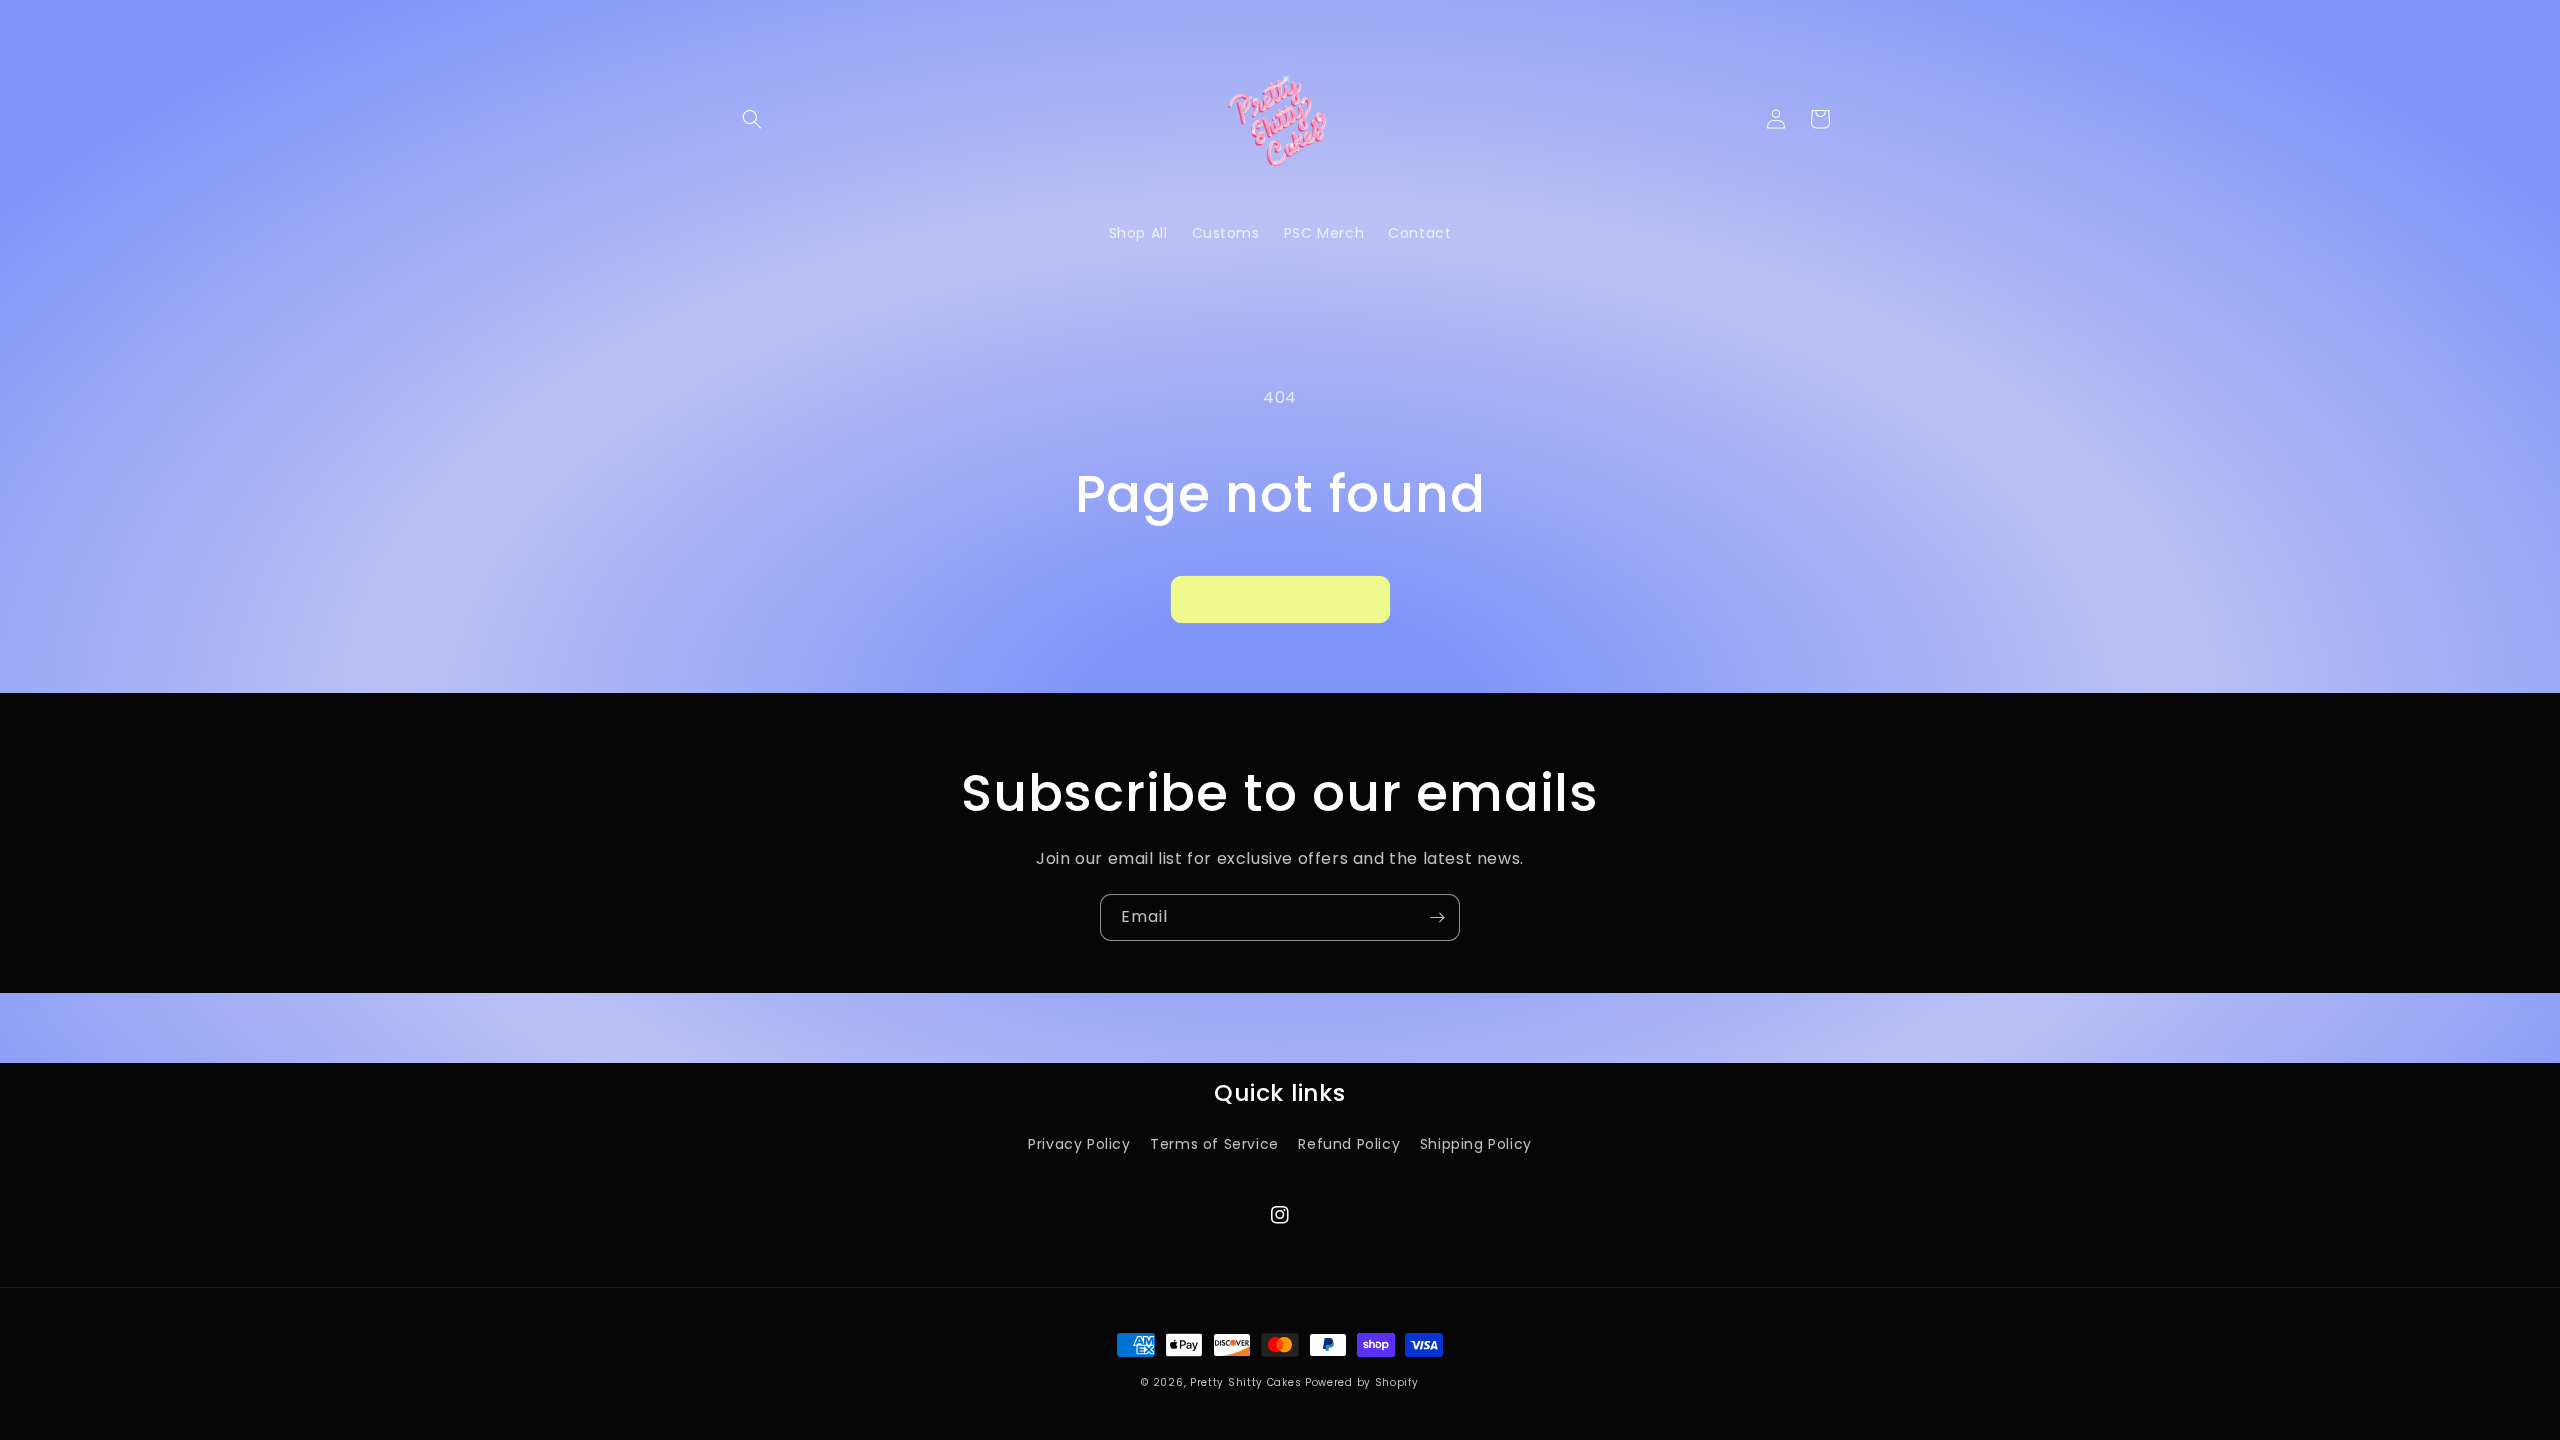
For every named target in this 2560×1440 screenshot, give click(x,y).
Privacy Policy (1079, 1144)
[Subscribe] (1437, 917)
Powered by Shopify (1362, 1382)
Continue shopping (1280, 599)
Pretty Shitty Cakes (1245, 1382)
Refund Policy (1349, 1144)
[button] (752, 119)
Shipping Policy (1476, 1144)
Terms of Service (1214, 1144)
